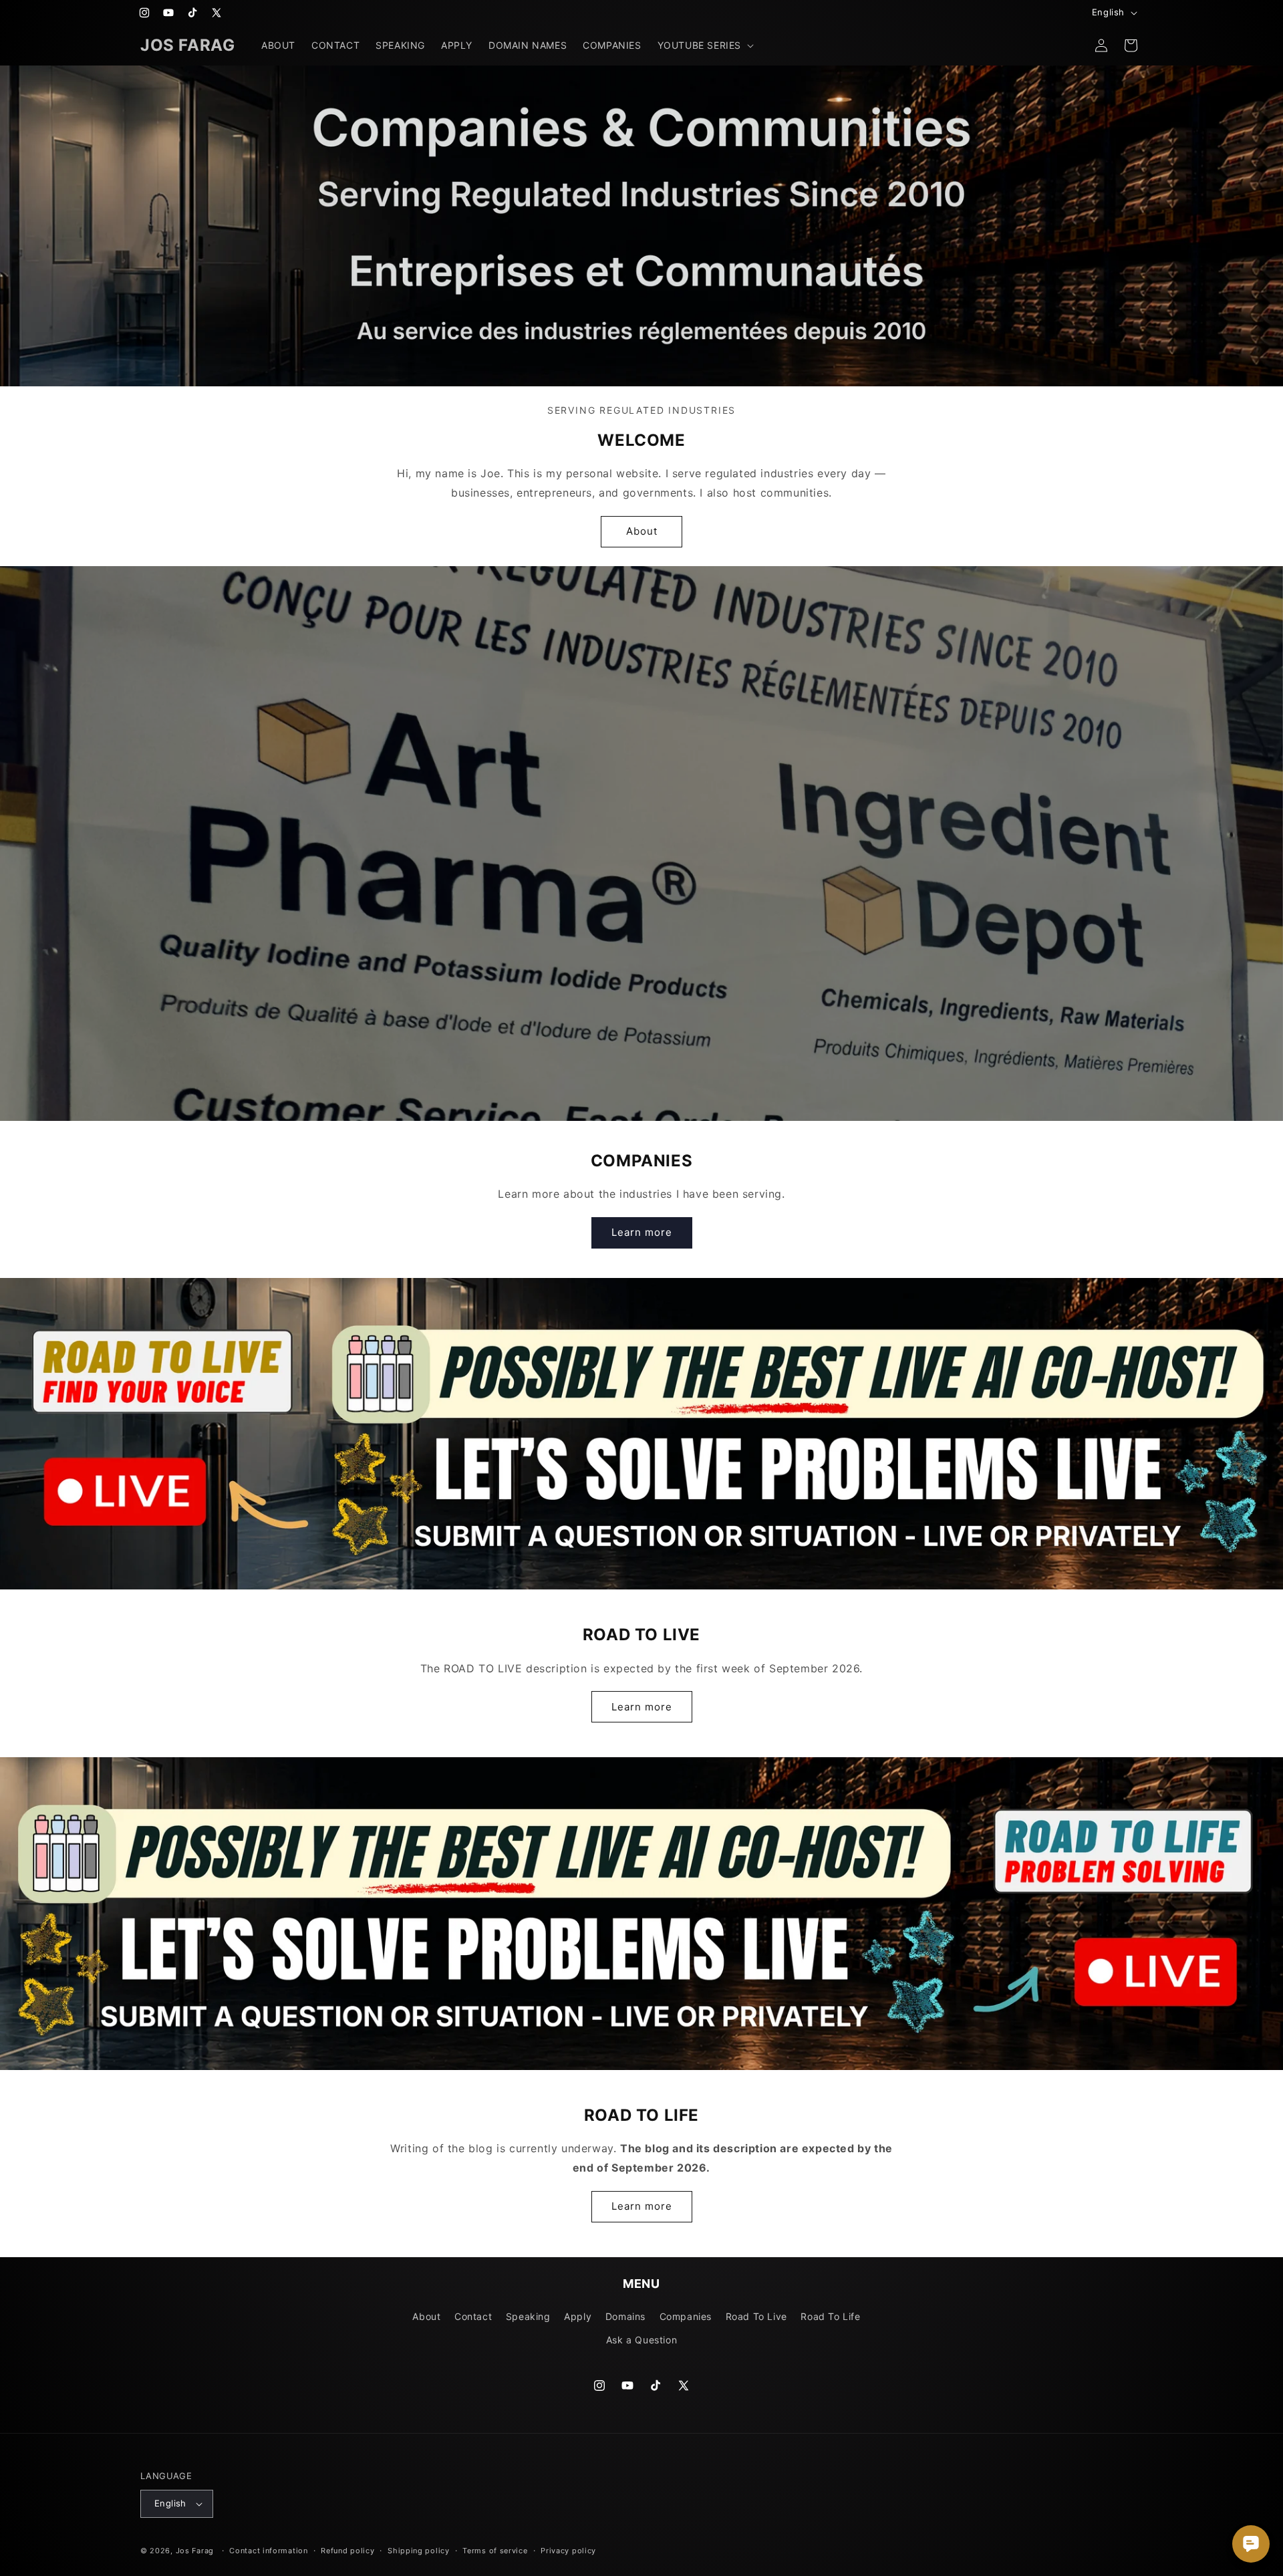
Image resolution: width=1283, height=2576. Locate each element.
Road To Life (830, 2316)
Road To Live (756, 2316)
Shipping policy (419, 2551)
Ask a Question (641, 2340)
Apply (578, 2316)
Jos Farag (195, 2551)
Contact (473, 2316)
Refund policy (347, 2551)
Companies (686, 2316)
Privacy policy (568, 2551)
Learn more (642, 1232)
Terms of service (495, 2551)
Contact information (268, 2551)
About (642, 531)
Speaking (528, 2316)
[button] (704, 45)
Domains (625, 2316)
